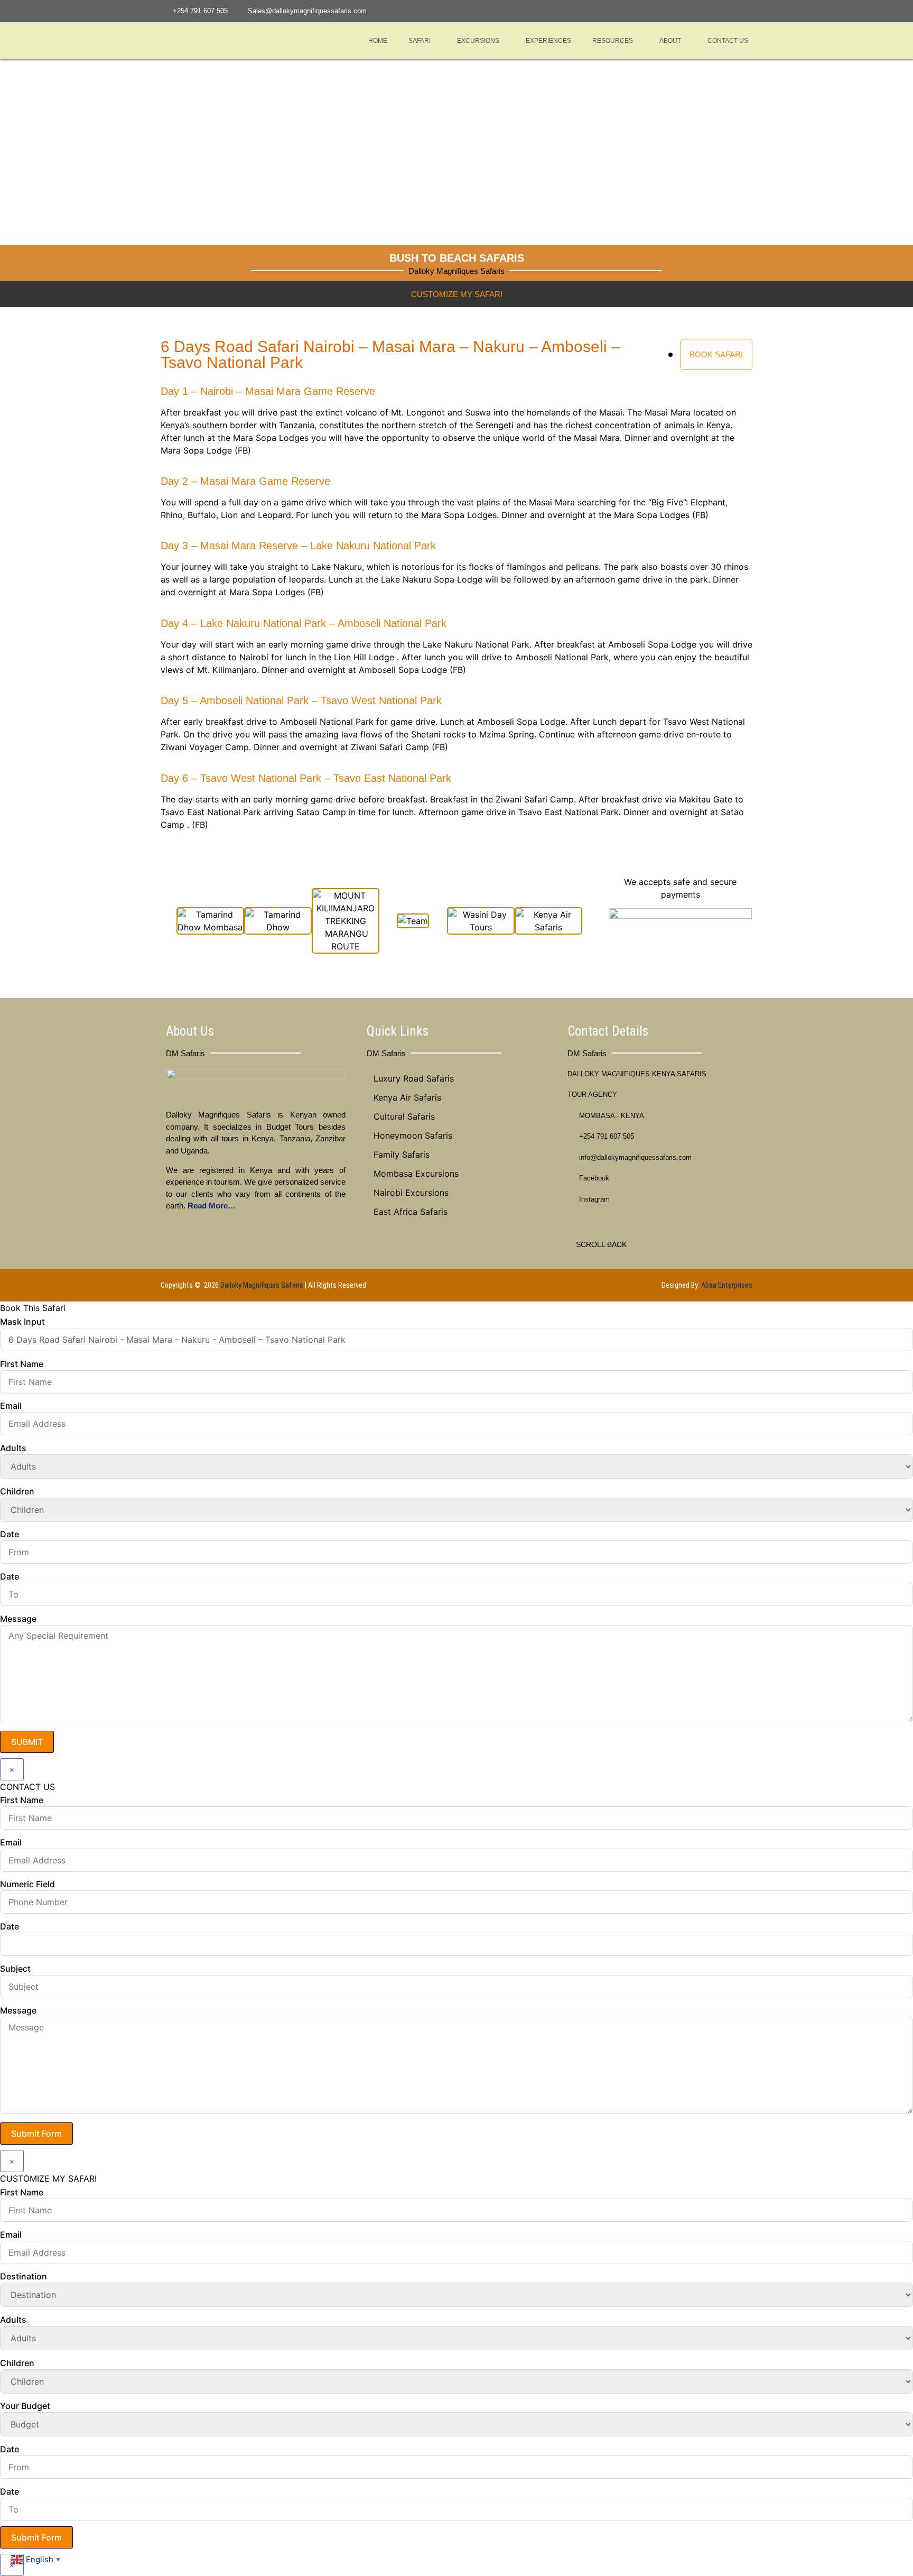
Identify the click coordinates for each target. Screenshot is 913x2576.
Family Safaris (402, 1155)
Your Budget (25, 2406)
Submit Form (36, 2134)
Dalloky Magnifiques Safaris (262, 1285)
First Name (22, 1364)
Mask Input (22, 1322)
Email (11, 1406)
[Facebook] (719, 11)
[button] (422, 41)
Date (10, 1534)
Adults (13, 1448)
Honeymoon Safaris (413, 1135)
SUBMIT (27, 1742)
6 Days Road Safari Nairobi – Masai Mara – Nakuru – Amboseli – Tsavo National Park (390, 354)
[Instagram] (732, 11)
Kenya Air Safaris (407, 1097)
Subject (15, 1969)
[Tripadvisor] (747, 11)
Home (378, 41)
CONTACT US (728, 41)
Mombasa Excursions (416, 1174)
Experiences (548, 41)
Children (17, 1491)
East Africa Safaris (411, 1212)
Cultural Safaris (404, 1116)
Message (18, 1619)
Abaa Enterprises (727, 1285)
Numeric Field (27, 1884)
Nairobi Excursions (411, 1193)
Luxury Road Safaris (414, 1078)
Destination (24, 2276)
